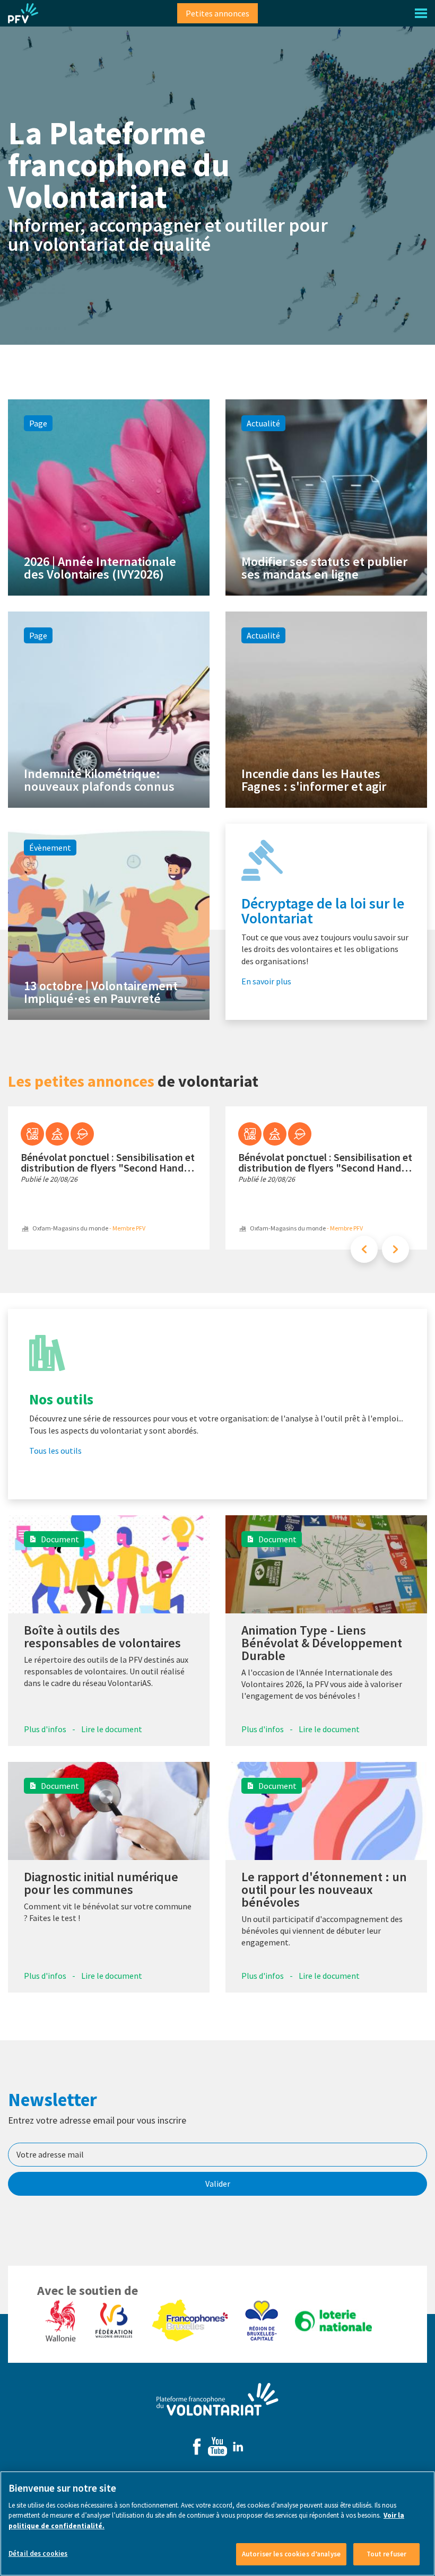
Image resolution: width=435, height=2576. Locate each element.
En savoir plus (266, 981)
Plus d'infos (45, 1729)
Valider (218, 2184)
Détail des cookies (38, 2553)
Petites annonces (217, 13)
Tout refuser (387, 2554)
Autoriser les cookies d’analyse (291, 2554)
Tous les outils (55, 1451)
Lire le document (112, 1729)
